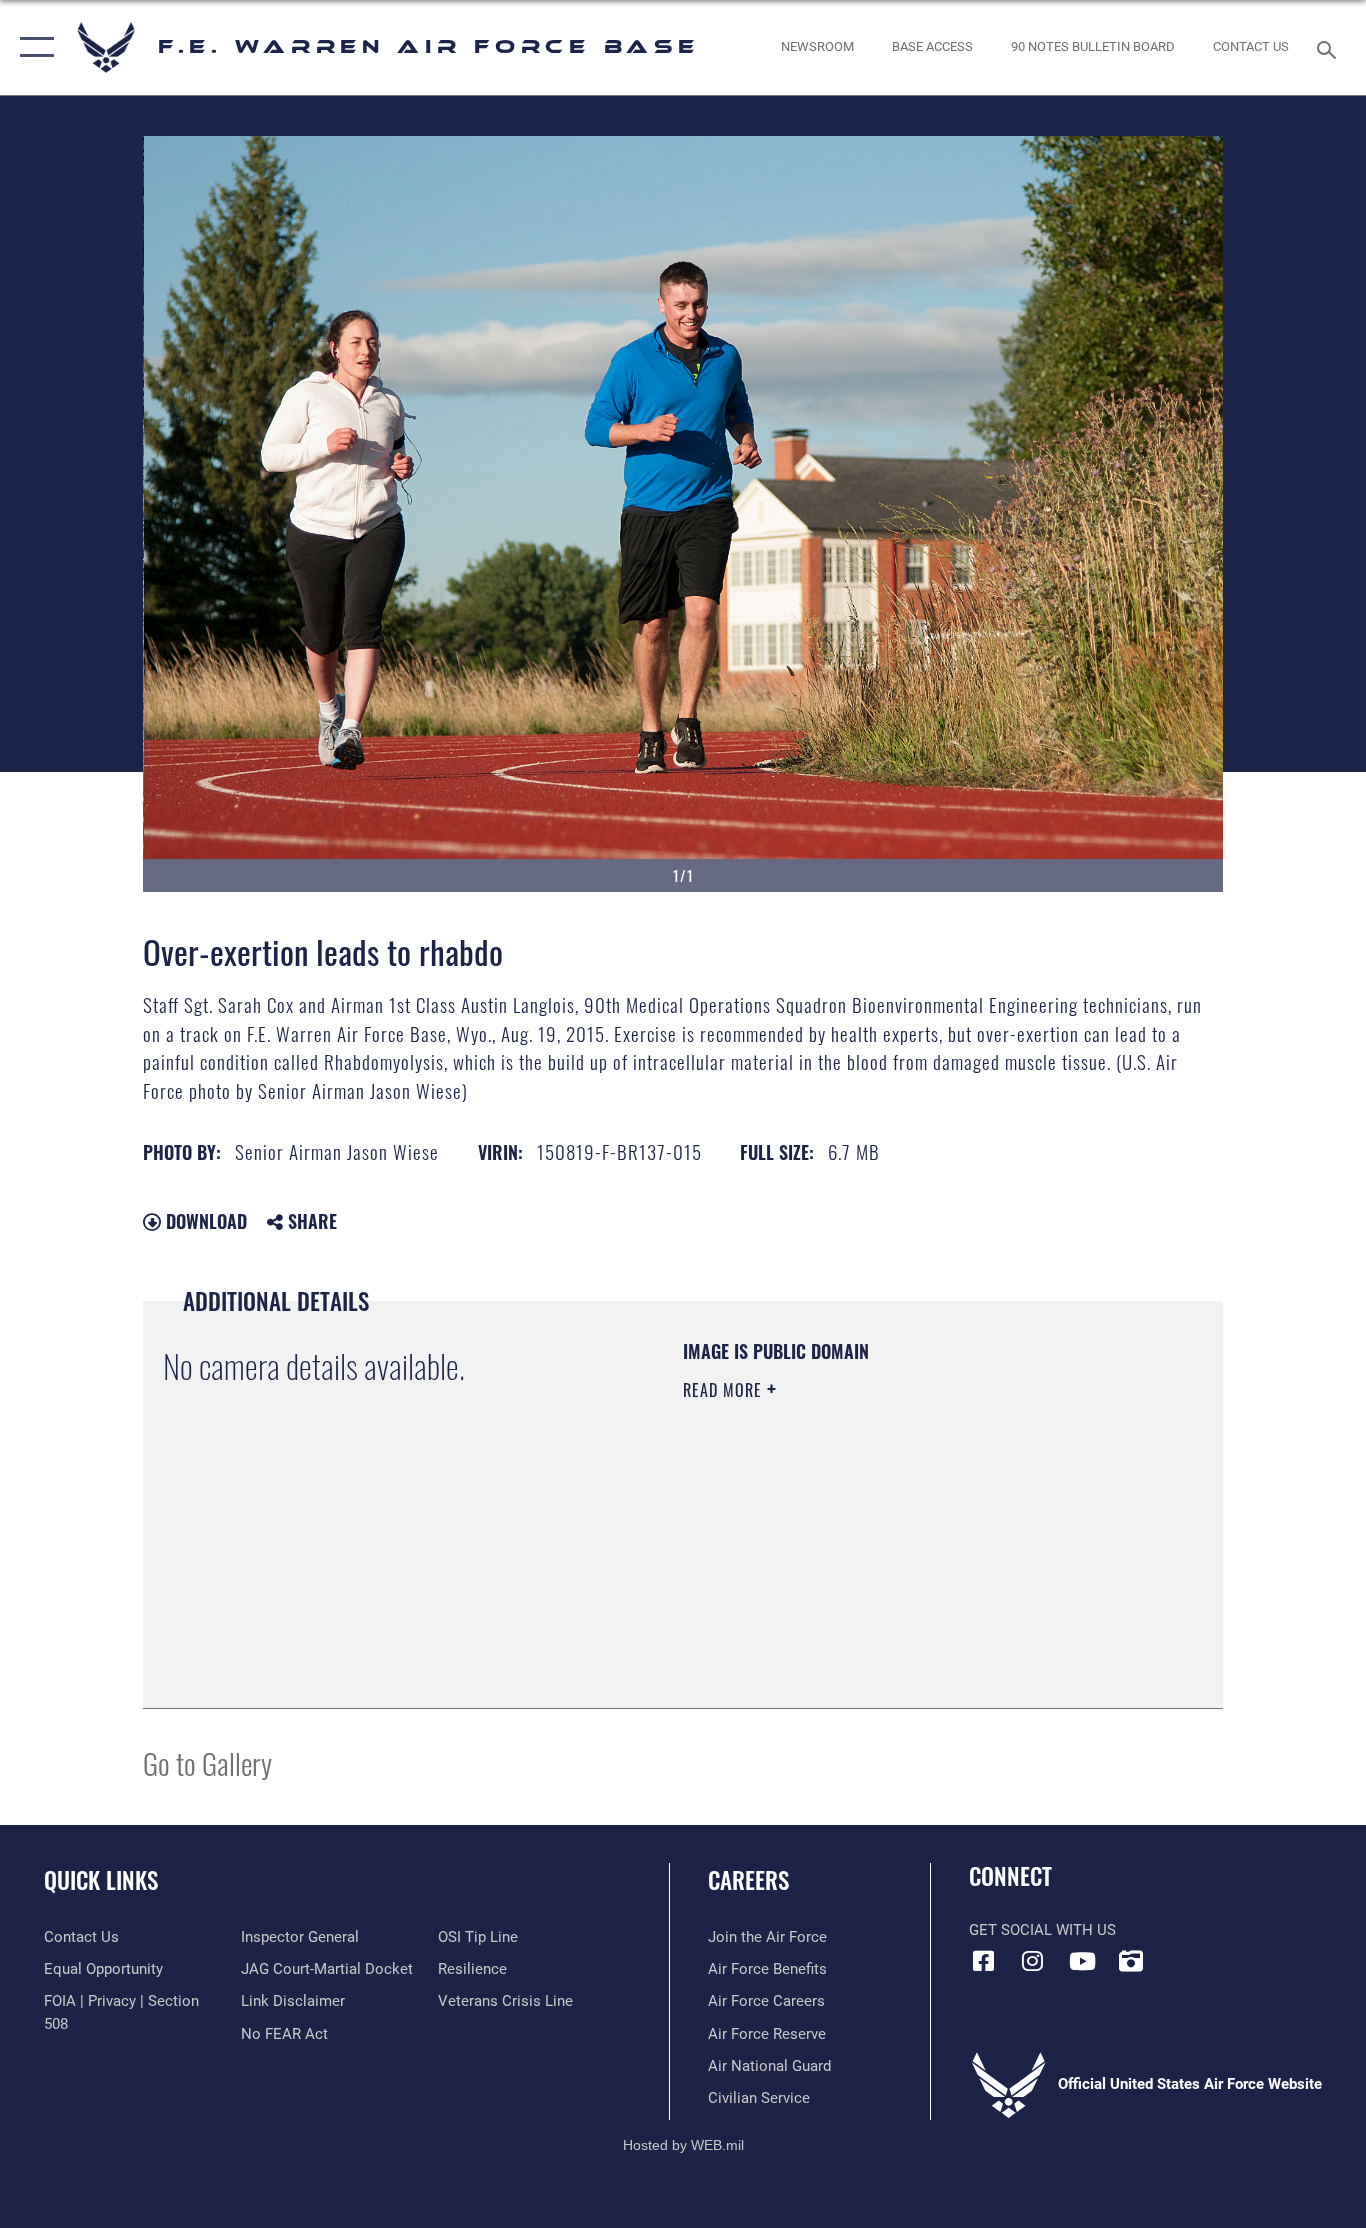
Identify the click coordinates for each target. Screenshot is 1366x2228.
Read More (725, 1390)
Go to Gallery (207, 1762)
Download (204, 1221)
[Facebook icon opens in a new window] (984, 1961)
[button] (32, 47)
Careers (748, 1880)
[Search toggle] (1330, 48)
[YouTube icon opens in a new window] (1082, 1961)
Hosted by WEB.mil (683, 2145)
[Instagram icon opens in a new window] (1033, 1961)
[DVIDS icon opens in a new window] (1131, 1961)
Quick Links (101, 1880)
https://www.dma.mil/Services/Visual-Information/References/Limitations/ (917, 1545)
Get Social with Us (1042, 1930)
